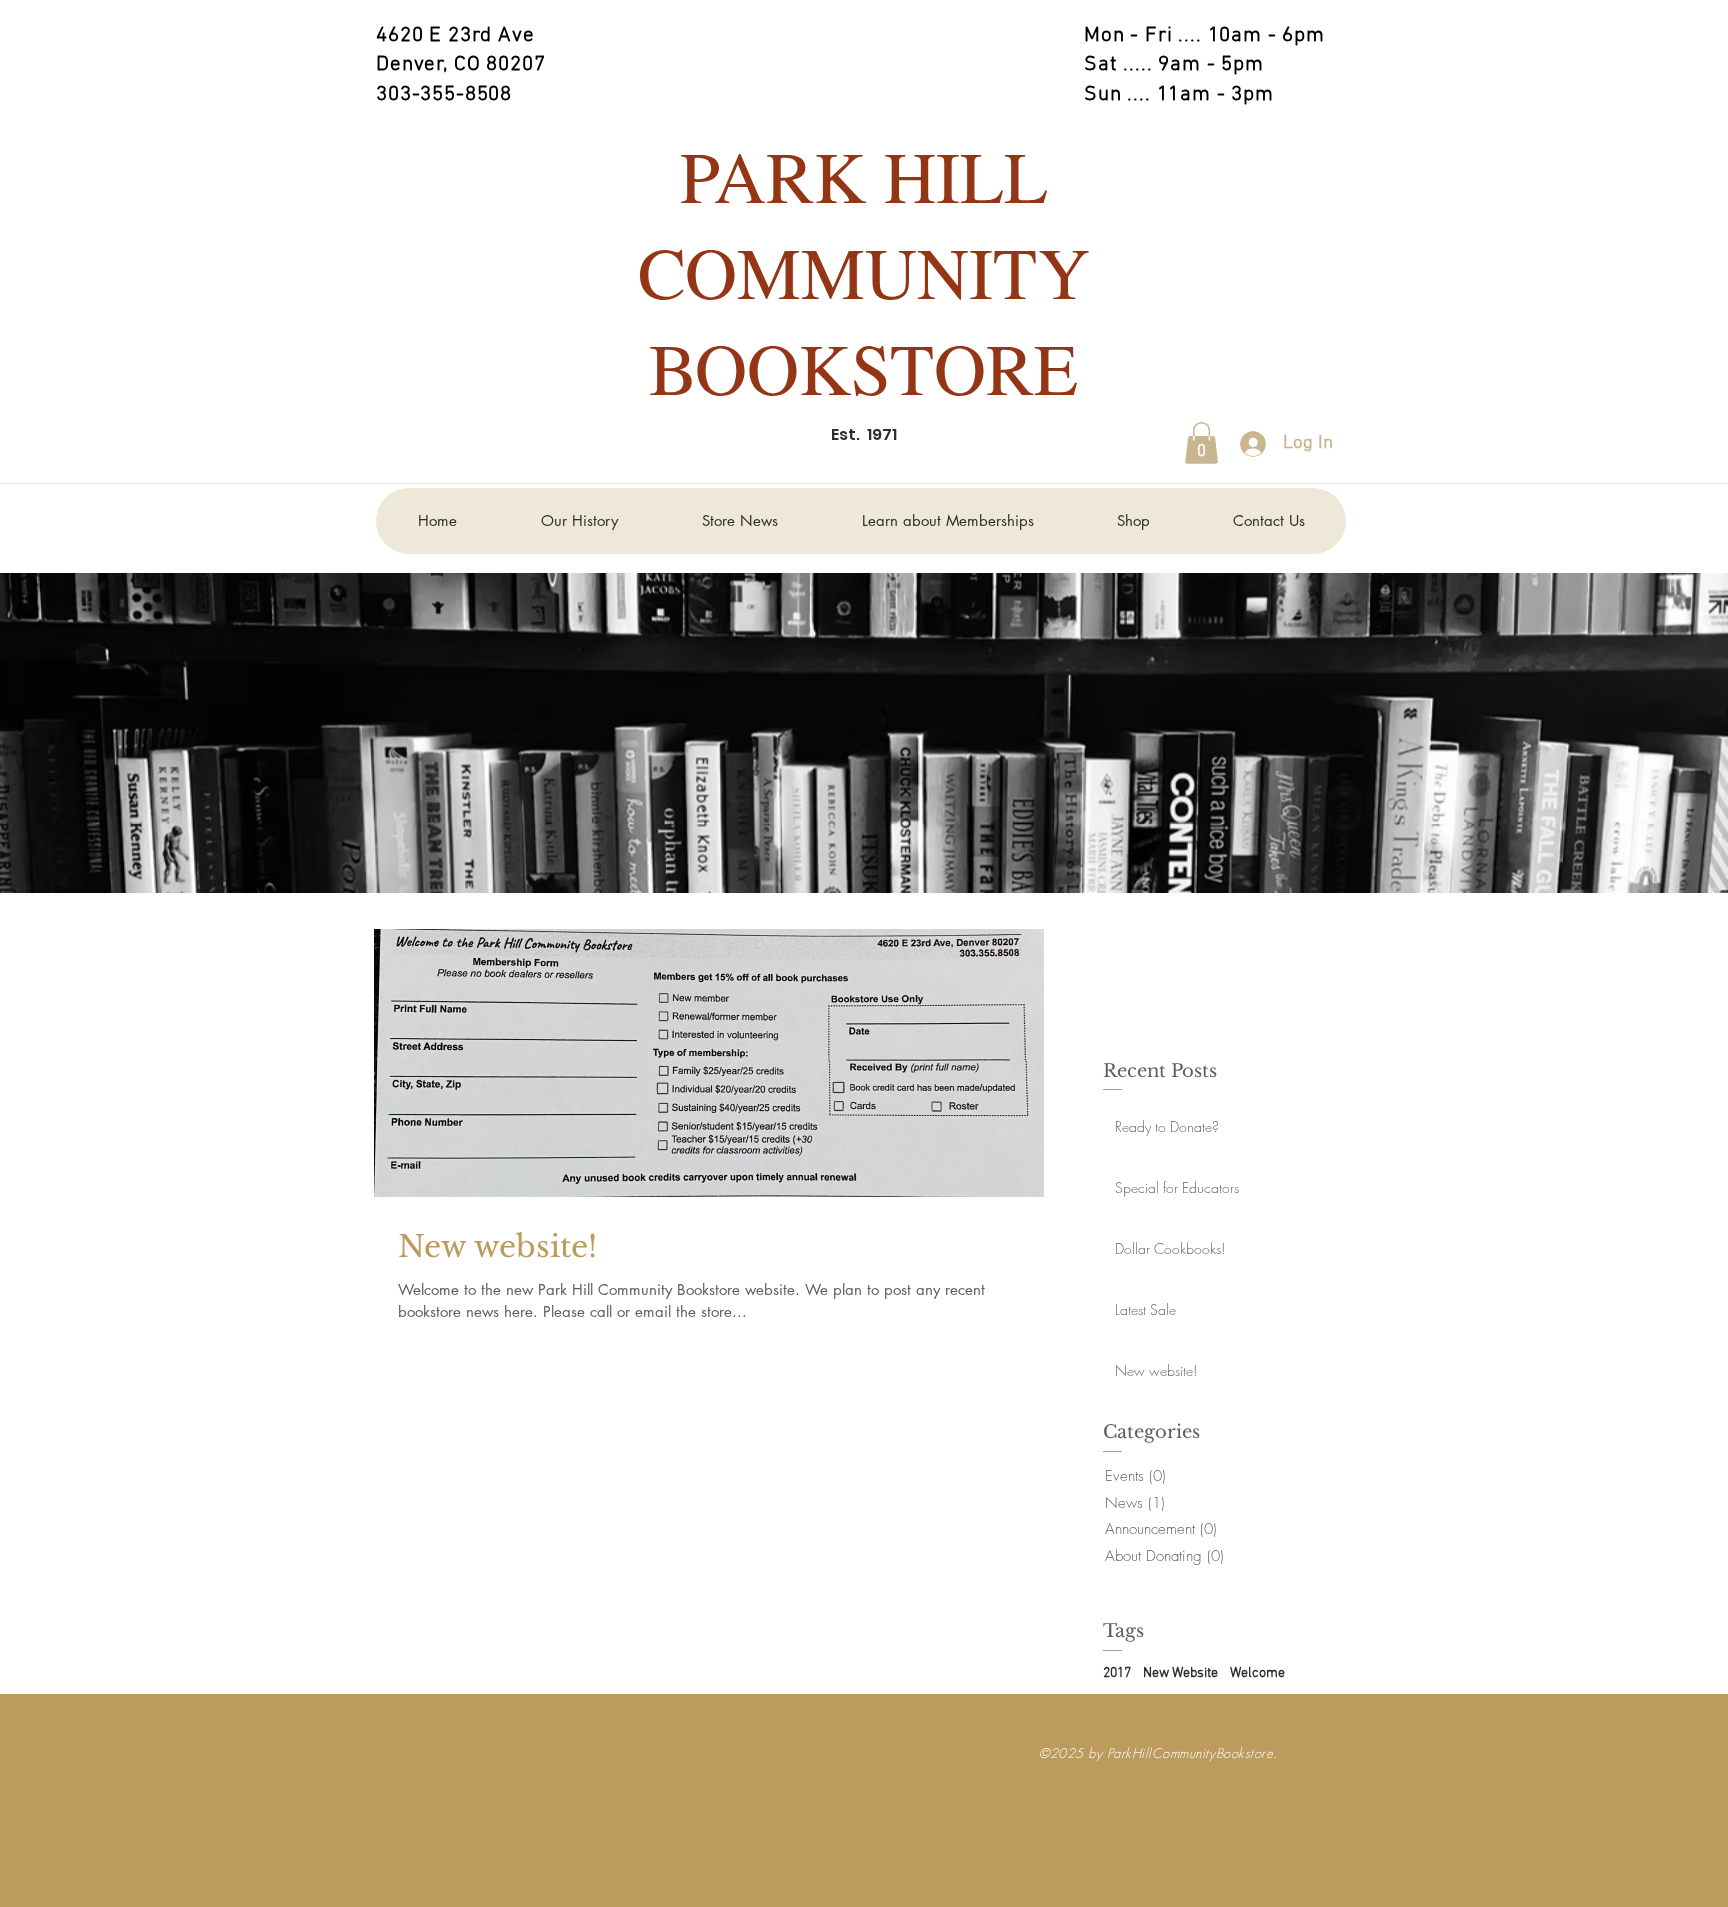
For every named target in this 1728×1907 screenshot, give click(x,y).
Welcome (1257, 1673)
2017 (1117, 1673)
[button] (1201, 443)
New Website (1180, 1673)
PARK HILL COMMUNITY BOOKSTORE (864, 271)
